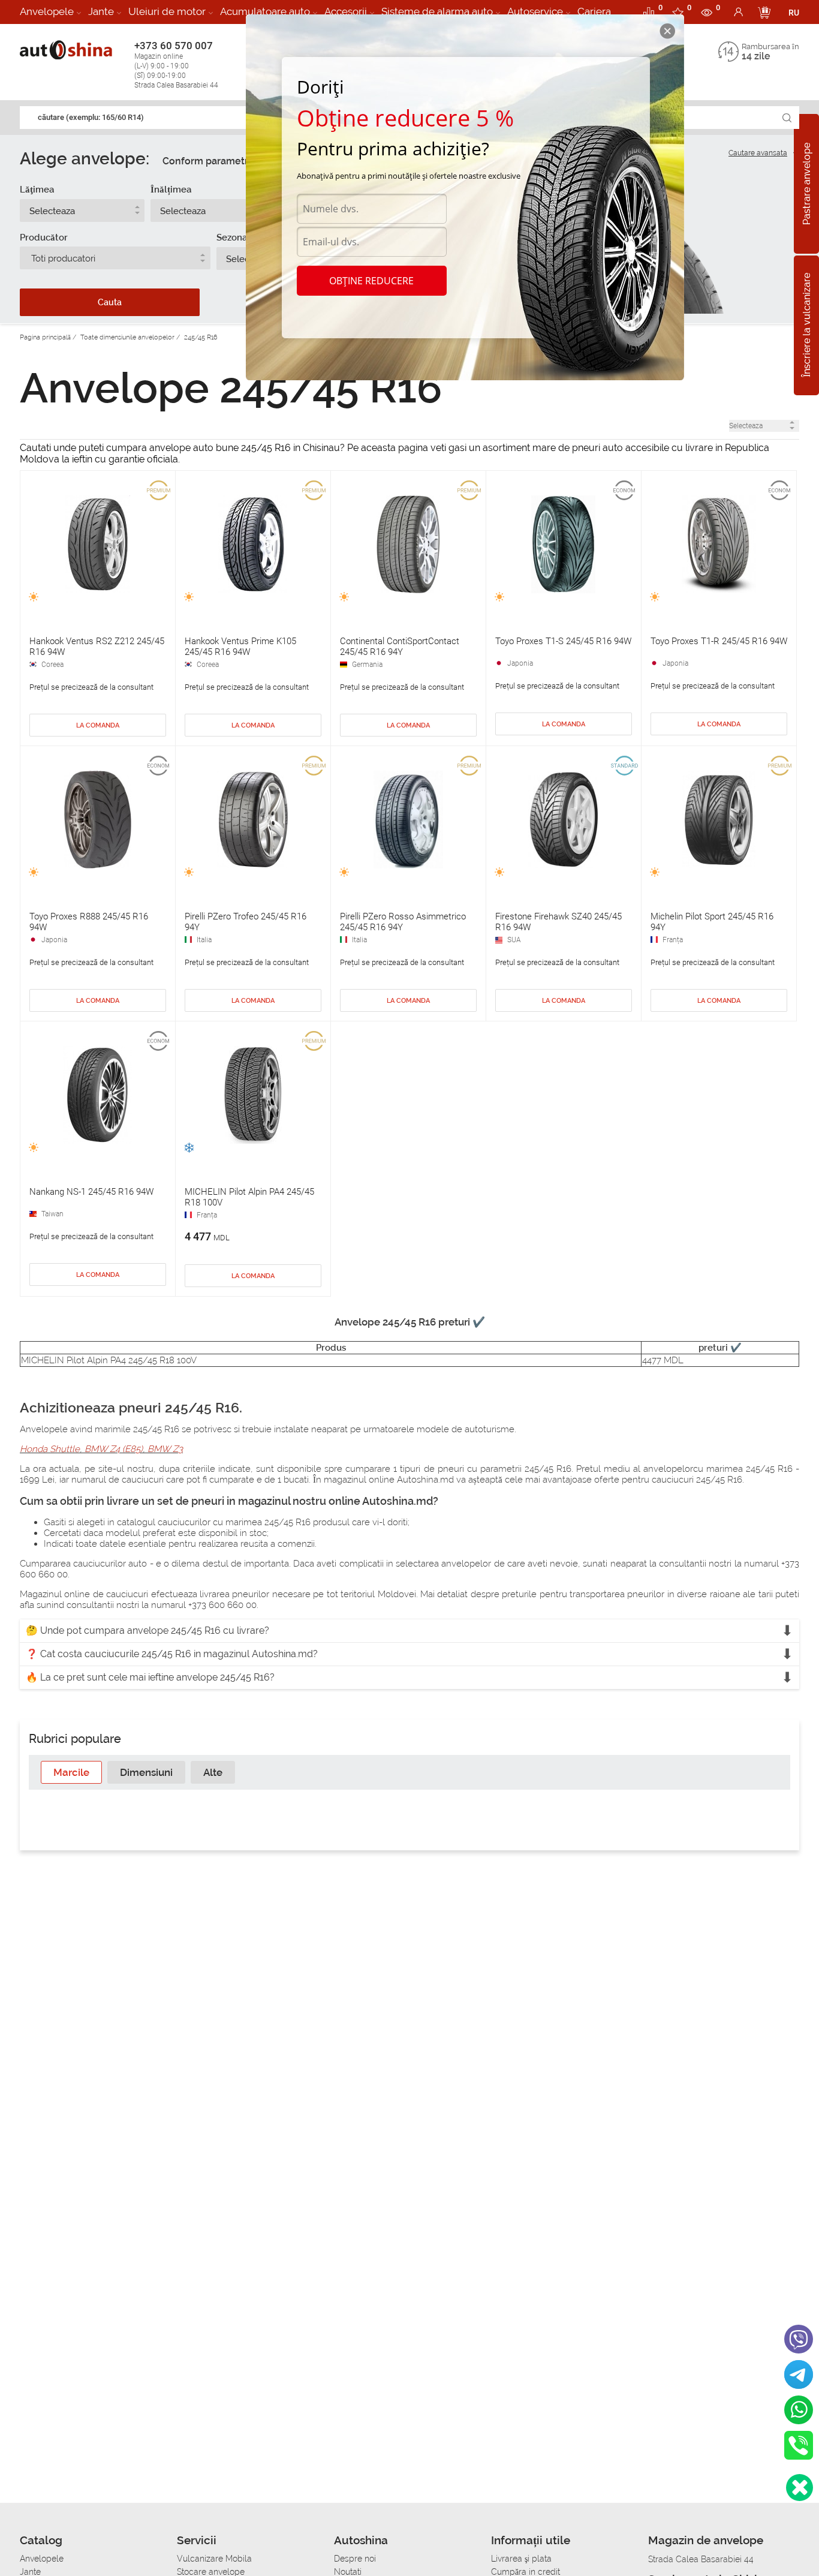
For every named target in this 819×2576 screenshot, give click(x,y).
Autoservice (535, 11)
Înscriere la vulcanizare (807, 326)
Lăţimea (37, 190)
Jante (101, 11)
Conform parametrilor (213, 161)
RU (794, 13)
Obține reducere (371, 281)
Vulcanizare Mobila (214, 2559)
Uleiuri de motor (167, 11)
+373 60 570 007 (176, 64)
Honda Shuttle (50, 1449)
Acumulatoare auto (265, 11)
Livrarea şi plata (521, 2559)
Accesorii (346, 11)
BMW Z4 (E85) (114, 1449)
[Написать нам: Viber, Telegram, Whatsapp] (800, 2488)
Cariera (594, 11)
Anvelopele (47, 11)
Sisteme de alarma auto (437, 11)
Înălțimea (171, 190)
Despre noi (355, 2559)
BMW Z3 (165, 1449)
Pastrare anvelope (807, 184)
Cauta (110, 302)
